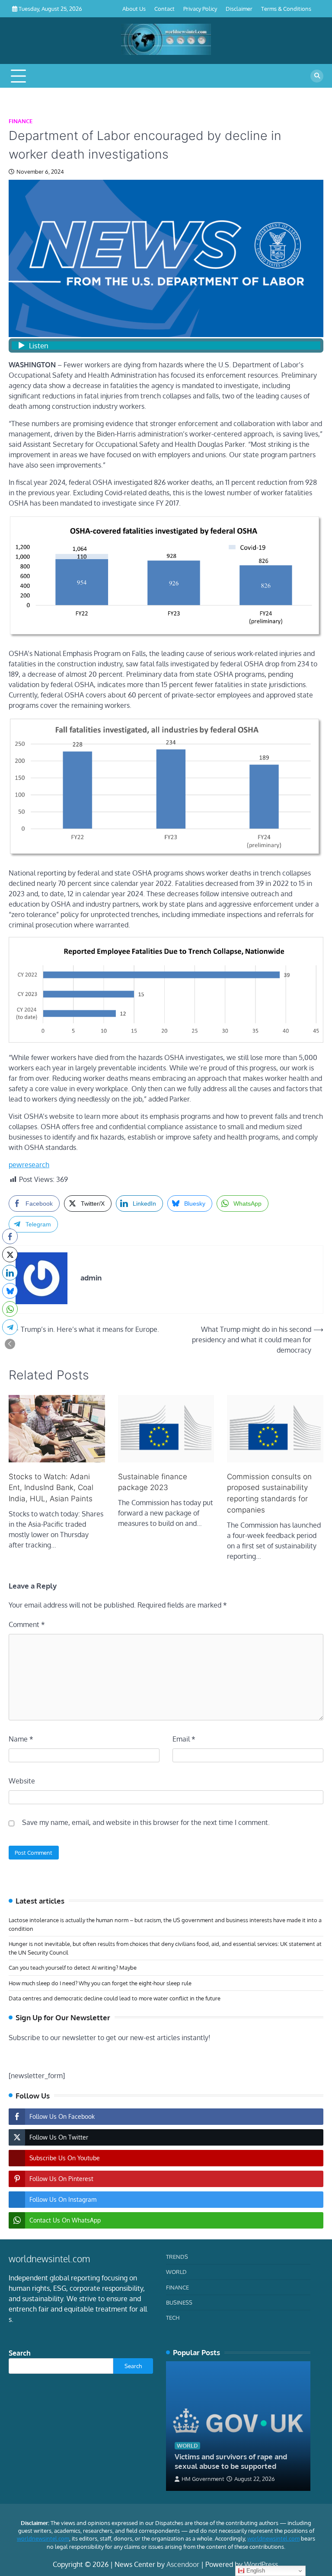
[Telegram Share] (10, 1327)
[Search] (317, 76)
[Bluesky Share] (10, 1291)
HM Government (203, 2479)
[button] (10, 1344)
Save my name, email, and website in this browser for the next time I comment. (146, 1822)
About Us (134, 8)
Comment (27, 1624)
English (255, 2571)
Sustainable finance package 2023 (153, 1482)
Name (21, 1739)
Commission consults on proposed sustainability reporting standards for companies (269, 1493)
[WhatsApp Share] (10, 1309)
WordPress (261, 2564)
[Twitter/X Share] (10, 1255)
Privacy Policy (200, 8)
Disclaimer (239, 8)
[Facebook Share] (10, 1236)
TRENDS (177, 2256)
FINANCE (21, 121)
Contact (164, 8)
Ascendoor (183, 2564)
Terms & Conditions (286, 8)
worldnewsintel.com (43, 2538)
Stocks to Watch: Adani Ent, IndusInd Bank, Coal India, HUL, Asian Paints (51, 1488)
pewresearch (29, 1165)
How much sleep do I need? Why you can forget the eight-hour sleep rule (100, 1983)
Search (20, 2353)
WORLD (176, 2272)
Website (22, 1781)
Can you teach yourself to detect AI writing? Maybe (73, 1967)
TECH (173, 2317)
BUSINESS (179, 2302)
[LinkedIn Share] (10, 1273)
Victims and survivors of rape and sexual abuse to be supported (231, 2461)
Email (184, 1739)
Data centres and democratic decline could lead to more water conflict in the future (115, 1998)
